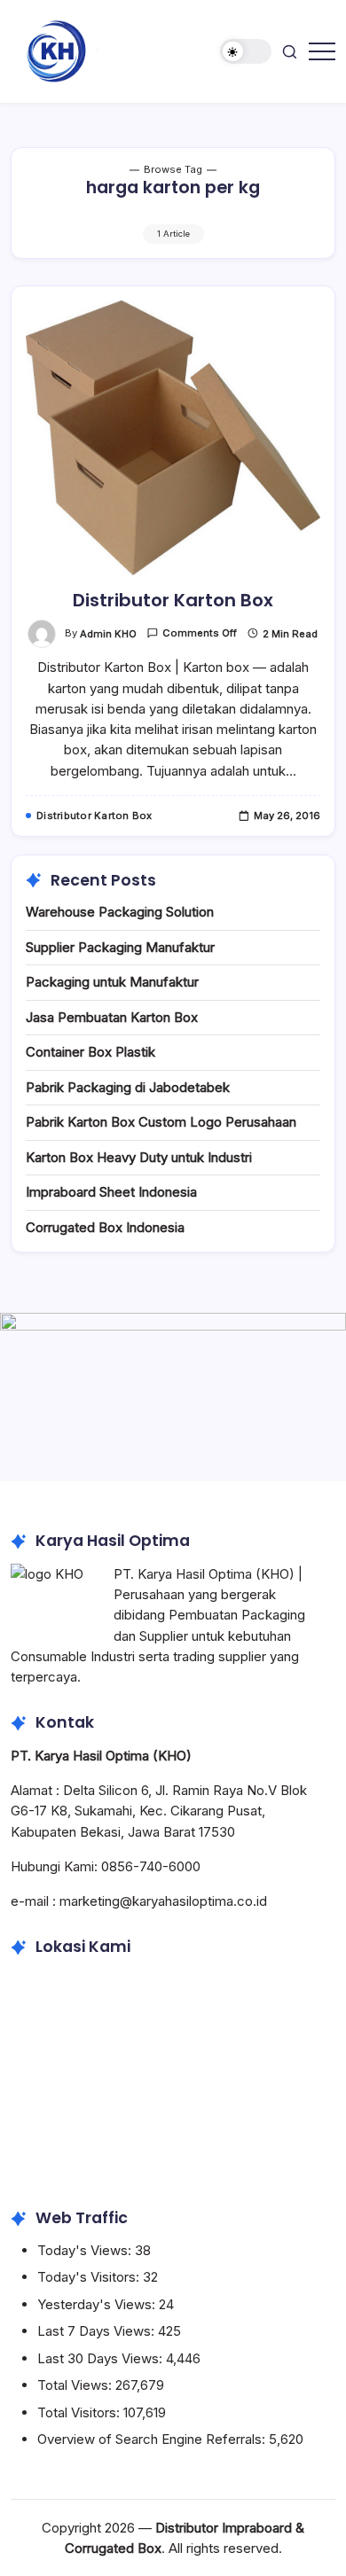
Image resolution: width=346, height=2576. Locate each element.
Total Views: (76, 2385)
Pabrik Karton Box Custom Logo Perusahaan (161, 1122)
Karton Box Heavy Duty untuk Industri (139, 1157)
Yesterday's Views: (98, 2304)
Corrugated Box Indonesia (105, 1227)
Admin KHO (108, 634)
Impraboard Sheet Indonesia (111, 1192)
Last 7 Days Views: (98, 2331)
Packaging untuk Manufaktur (112, 982)
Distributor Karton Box (173, 600)
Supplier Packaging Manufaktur (120, 947)
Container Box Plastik (90, 1052)
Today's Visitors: (90, 2277)
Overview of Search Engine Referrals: (153, 2439)
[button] (246, 52)
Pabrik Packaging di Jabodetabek (128, 1087)
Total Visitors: (80, 2412)
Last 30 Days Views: (102, 2358)
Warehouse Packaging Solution (120, 912)
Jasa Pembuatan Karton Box (112, 1017)
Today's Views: (86, 2250)
